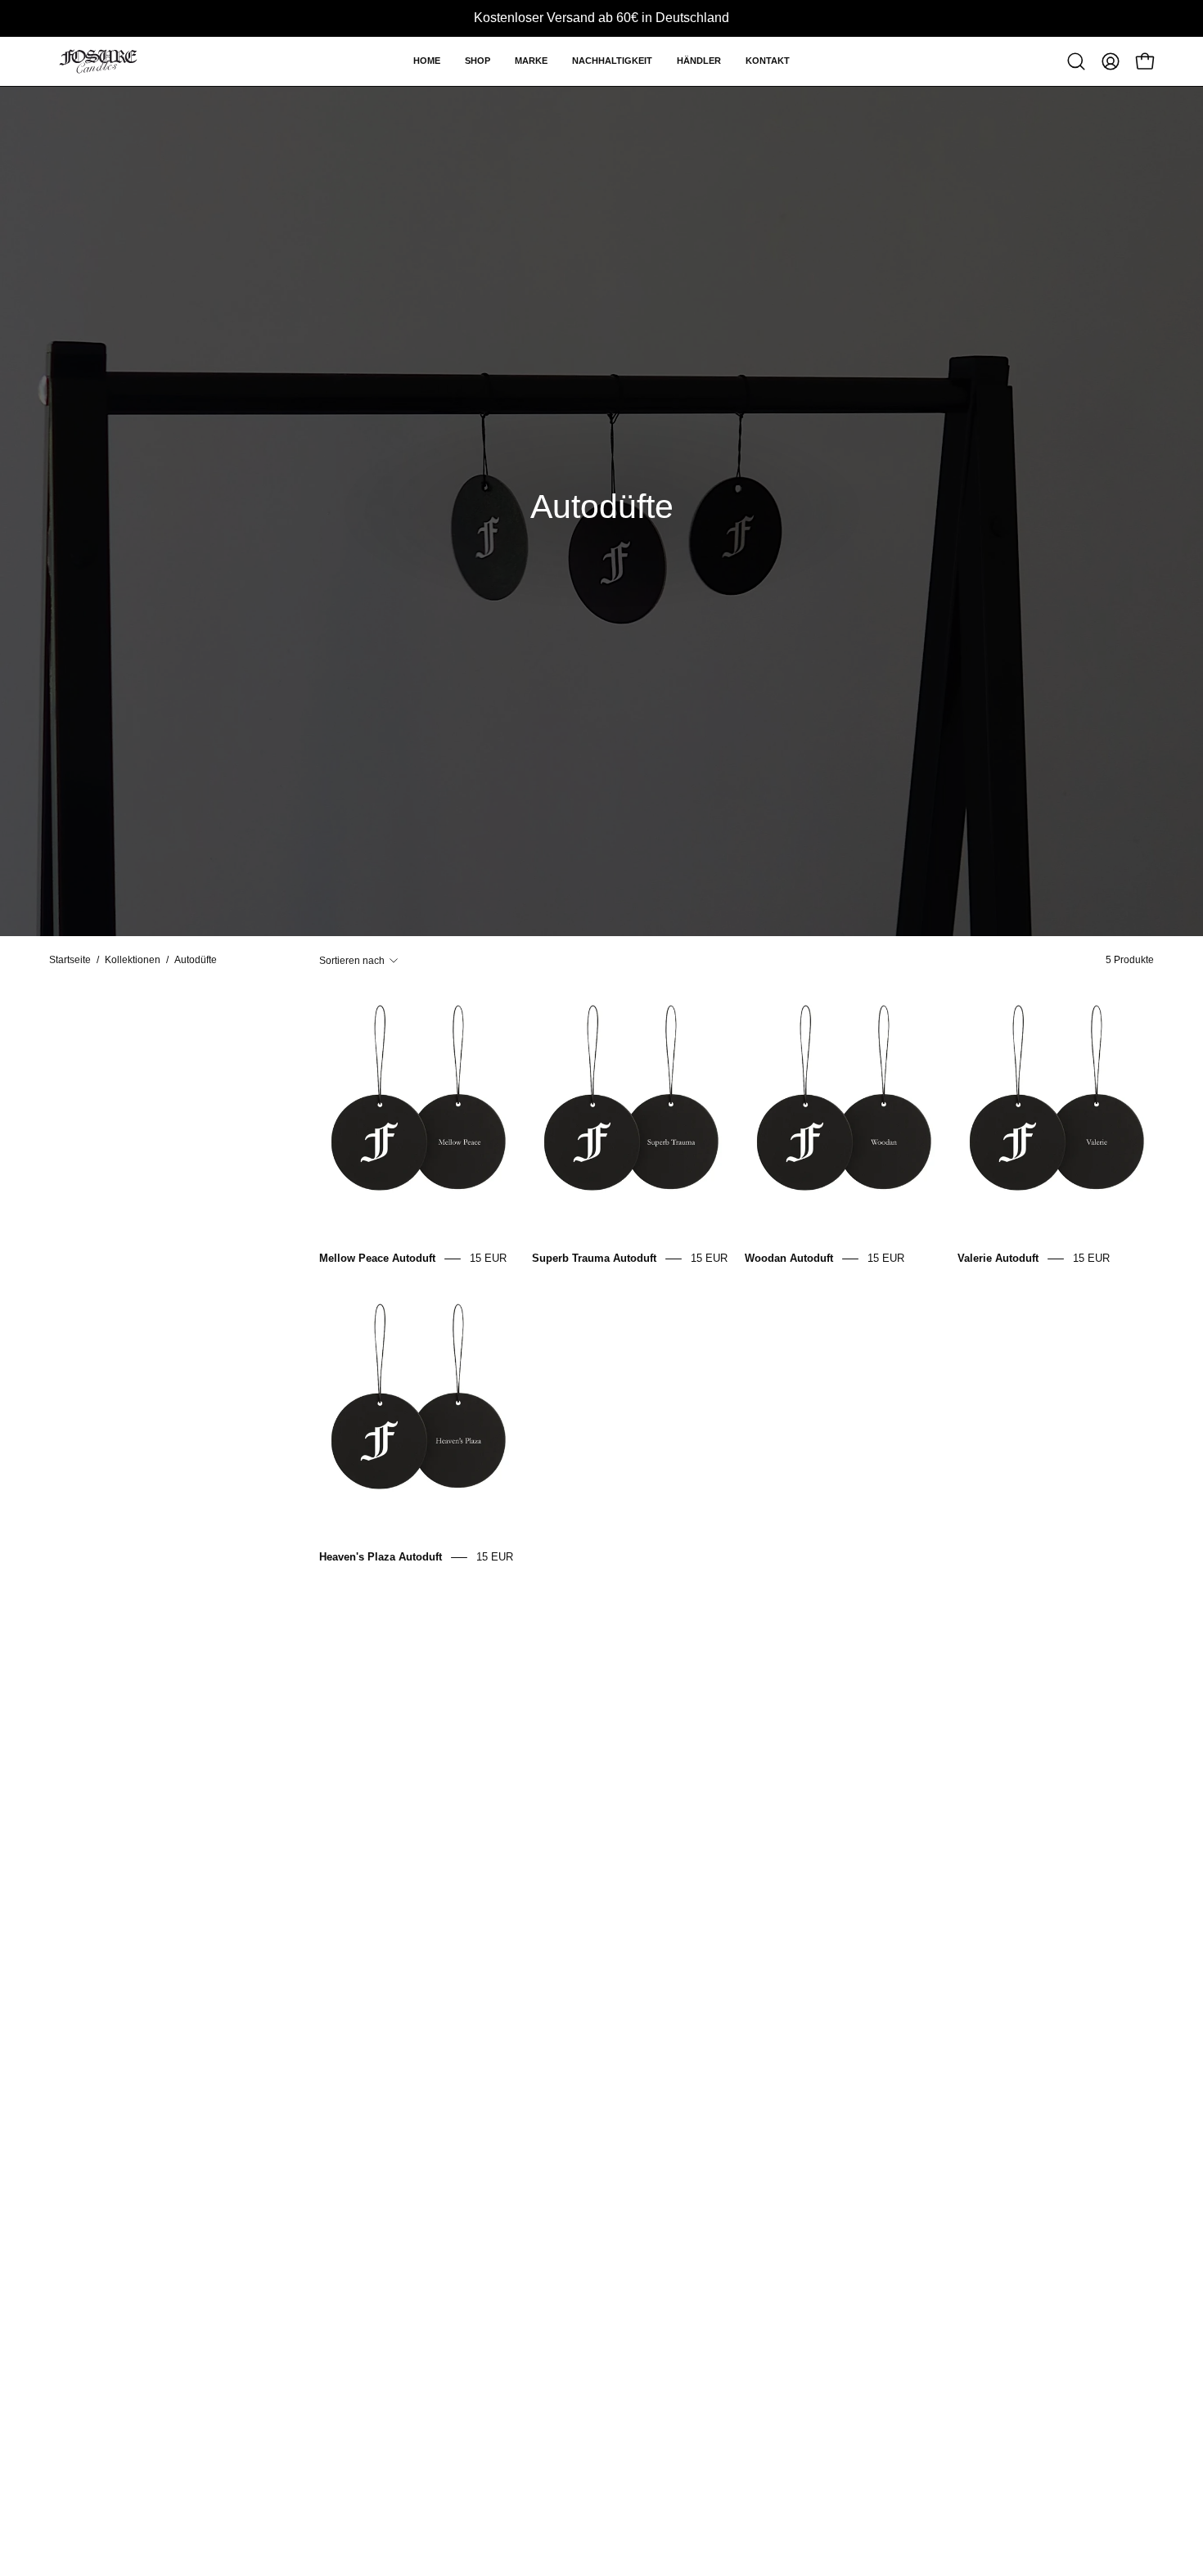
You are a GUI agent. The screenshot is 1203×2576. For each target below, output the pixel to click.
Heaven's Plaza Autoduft (381, 1557)
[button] (478, 61)
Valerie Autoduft (998, 1258)
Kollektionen (133, 960)
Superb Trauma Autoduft (594, 1258)
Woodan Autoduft (789, 1258)
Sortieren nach (352, 960)
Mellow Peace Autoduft (377, 1258)
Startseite (70, 960)
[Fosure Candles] (98, 61)
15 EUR (488, 1258)
